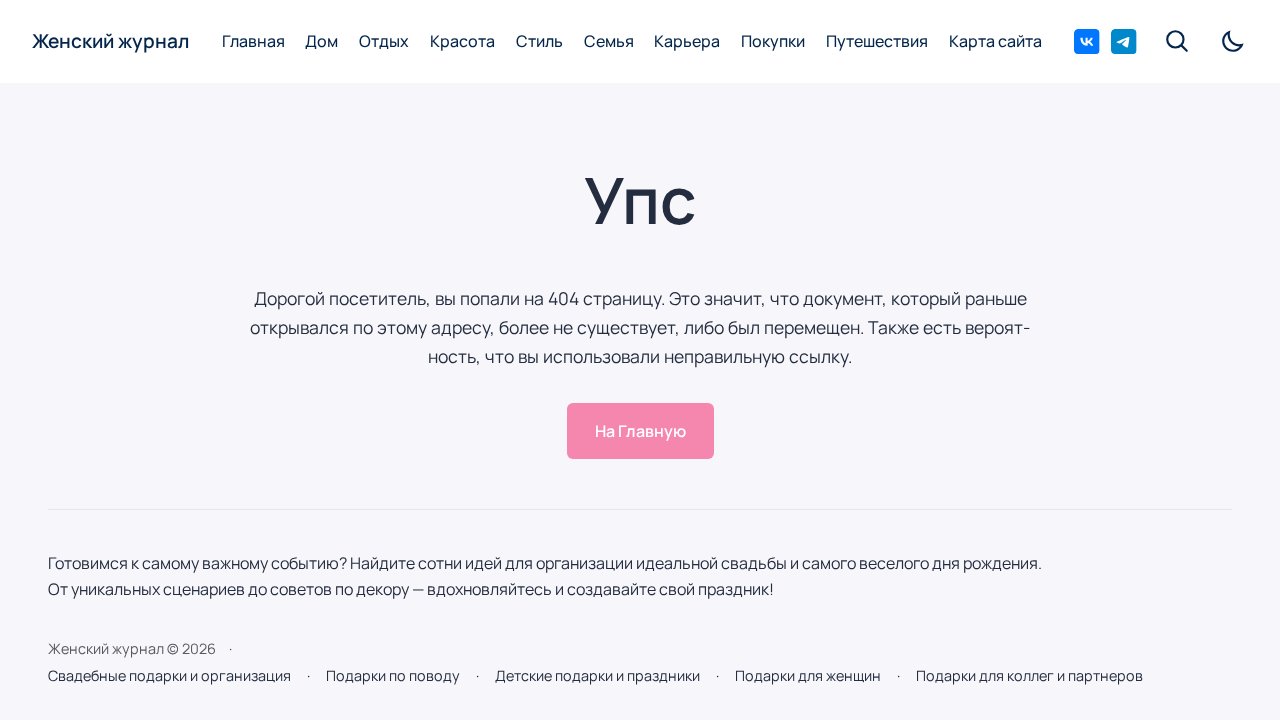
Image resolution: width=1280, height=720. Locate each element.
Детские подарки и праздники (597, 675)
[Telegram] (1124, 42)
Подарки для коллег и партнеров (1029, 675)
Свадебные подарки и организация (169, 675)
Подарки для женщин (808, 675)
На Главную (640, 431)
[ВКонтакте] (1087, 42)
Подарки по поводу (393, 675)
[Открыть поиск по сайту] (1179, 41)
